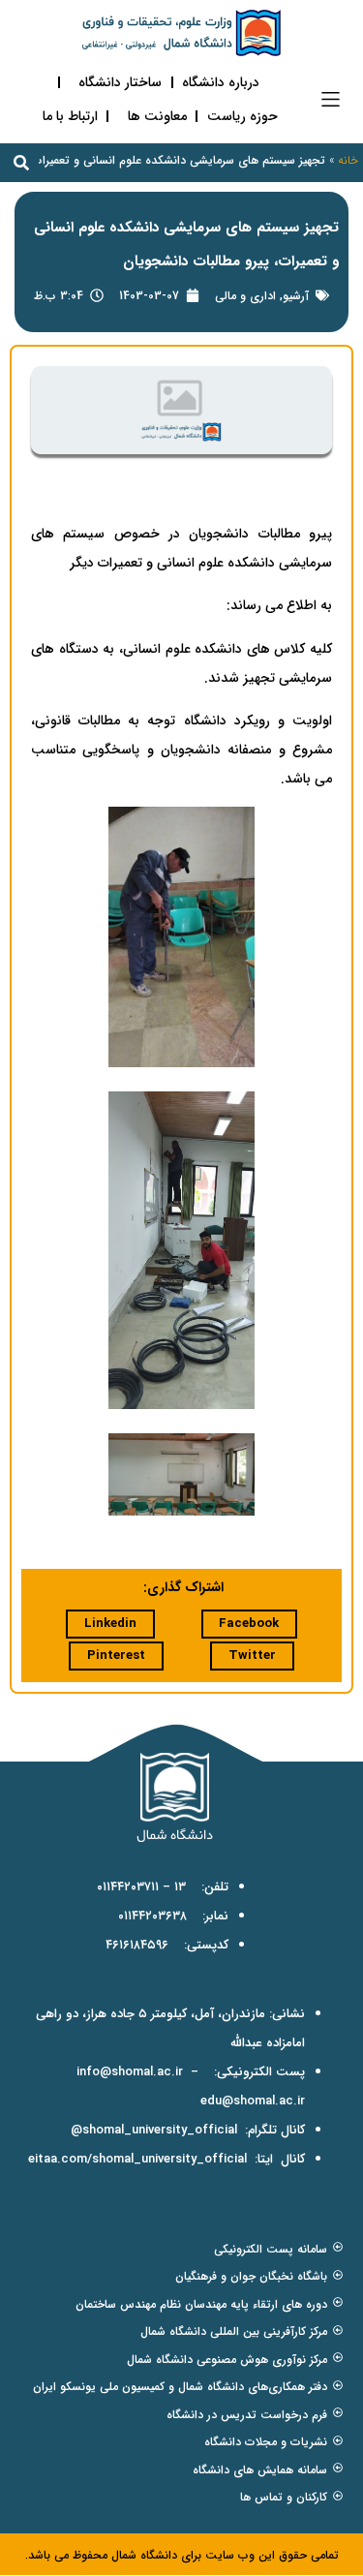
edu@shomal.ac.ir (253, 2101)
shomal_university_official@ (154, 2130)
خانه (348, 160)
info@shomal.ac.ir (130, 2072)
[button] (331, 99)
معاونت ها (157, 116)
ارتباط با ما (70, 116)
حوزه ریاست (242, 116)
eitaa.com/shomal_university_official (137, 2159)
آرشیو (296, 296)
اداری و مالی (245, 296)
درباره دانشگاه (221, 82)
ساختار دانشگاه (120, 82)
